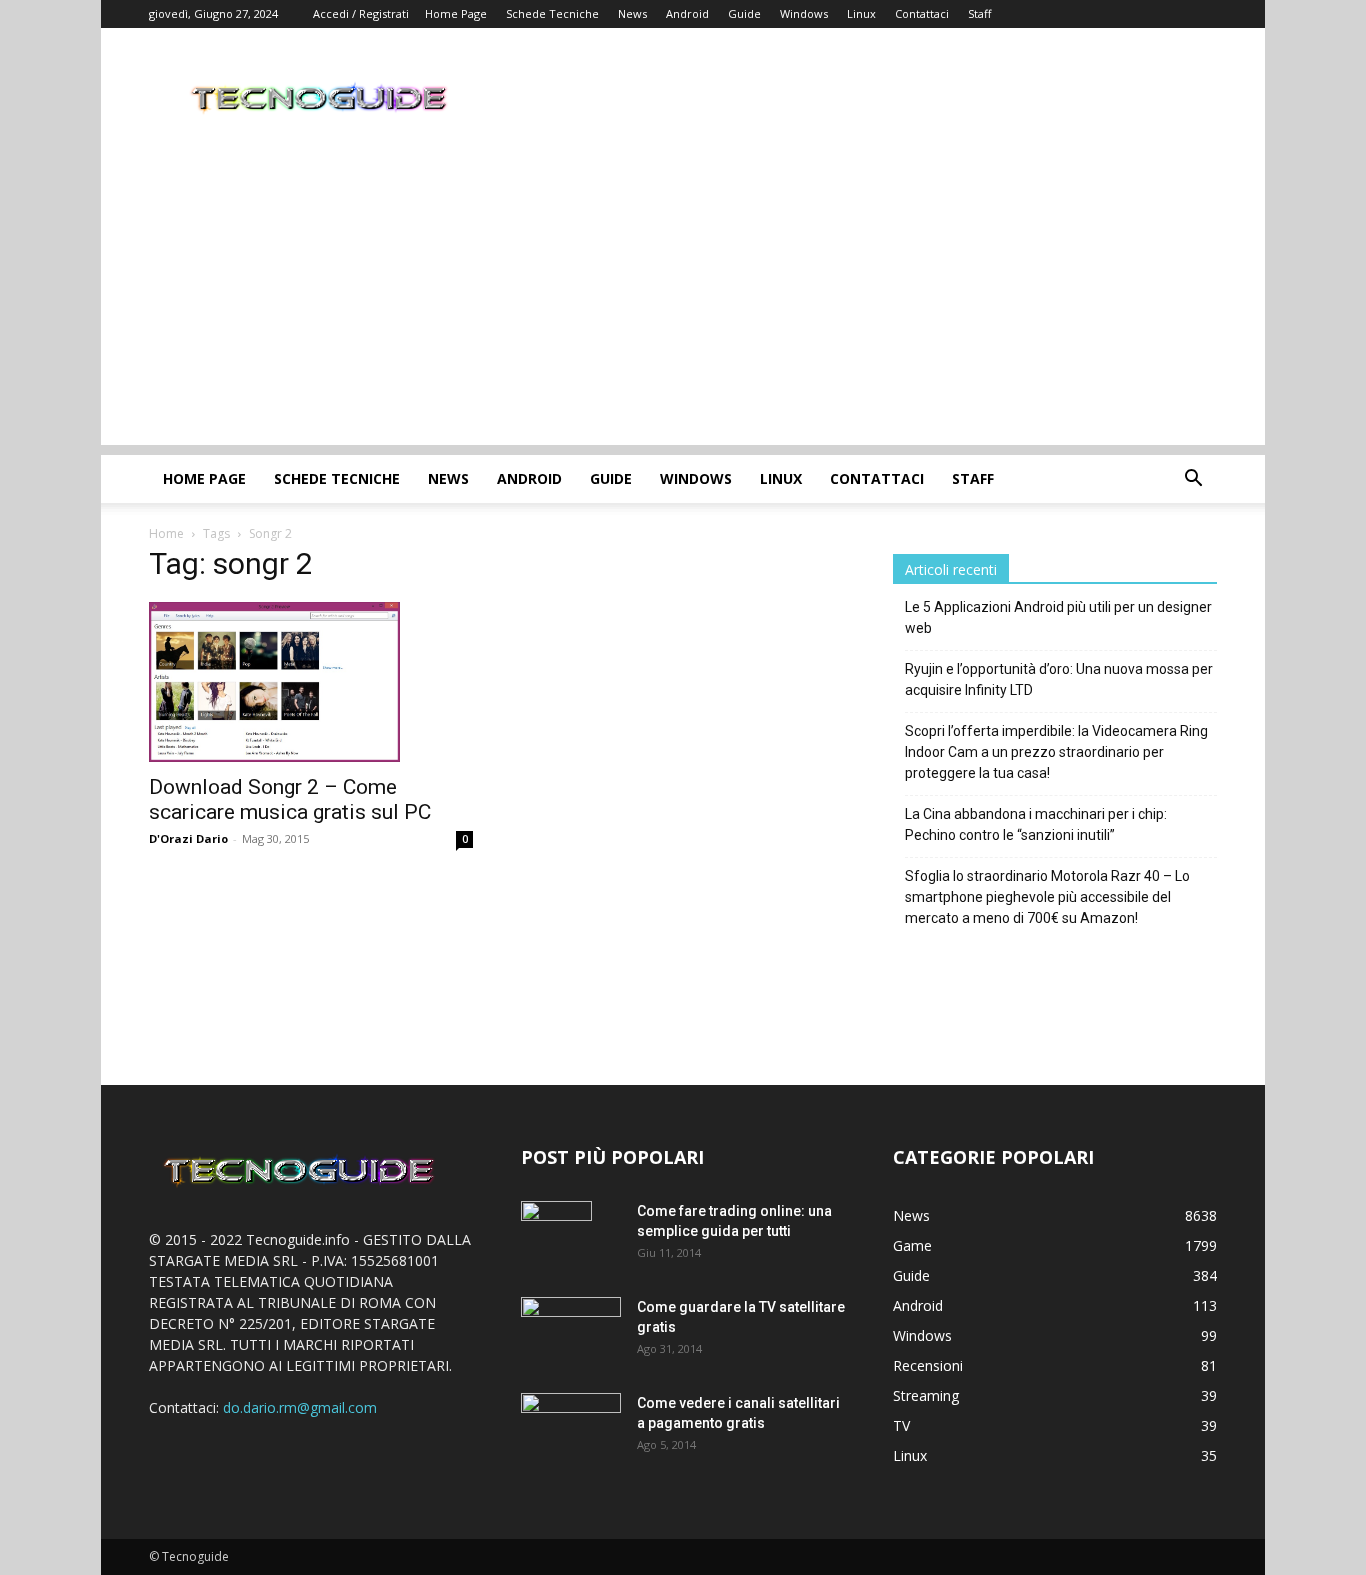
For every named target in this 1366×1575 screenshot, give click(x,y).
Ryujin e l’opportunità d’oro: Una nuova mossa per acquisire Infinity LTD (1059, 679)
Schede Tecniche (552, 13)
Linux (861, 13)
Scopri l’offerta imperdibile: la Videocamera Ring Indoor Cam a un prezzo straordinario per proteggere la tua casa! (1056, 752)
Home (166, 533)
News (632, 13)
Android (687, 13)
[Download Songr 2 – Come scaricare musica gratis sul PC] (311, 682)
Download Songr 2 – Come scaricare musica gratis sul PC (290, 799)
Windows (804, 13)
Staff (979, 13)
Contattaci (922, 13)
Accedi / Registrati (361, 13)
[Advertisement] (683, 305)
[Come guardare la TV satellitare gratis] (571, 1329)
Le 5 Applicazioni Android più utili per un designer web (1058, 617)
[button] (1193, 480)
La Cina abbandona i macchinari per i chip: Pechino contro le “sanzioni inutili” (1036, 824)
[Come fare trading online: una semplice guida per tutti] (556, 1236)
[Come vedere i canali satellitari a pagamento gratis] (571, 1424)
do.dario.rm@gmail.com (300, 1407)
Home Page (456, 13)
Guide (744, 13)
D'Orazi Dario (188, 838)
